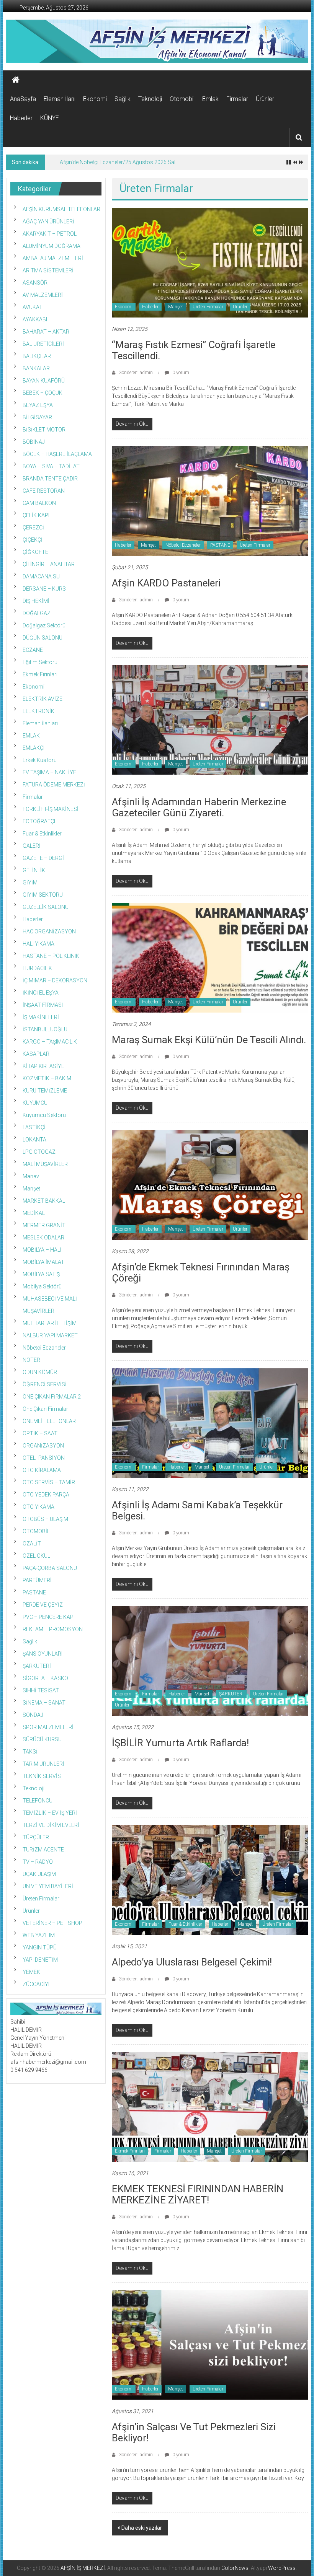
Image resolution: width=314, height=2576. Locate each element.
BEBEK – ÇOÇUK (43, 393)
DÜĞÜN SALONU (43, 638)
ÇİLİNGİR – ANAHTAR (49, 564)
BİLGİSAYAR (37, 417)
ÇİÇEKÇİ (33, 540)
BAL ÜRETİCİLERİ (43, 344)
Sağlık (123, 99)
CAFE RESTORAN (44, 491)
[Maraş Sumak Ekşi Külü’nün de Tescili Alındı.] (210, 957)
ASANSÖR (35, 283)
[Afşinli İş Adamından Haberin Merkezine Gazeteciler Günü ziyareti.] (210, 720)
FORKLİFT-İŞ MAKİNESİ (51, 809)
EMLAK (31, 736)
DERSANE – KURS (44, 589)
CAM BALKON (39, 503)
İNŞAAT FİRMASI (43, 1005)
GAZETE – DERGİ (43, 858)
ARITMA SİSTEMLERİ (48, 270)
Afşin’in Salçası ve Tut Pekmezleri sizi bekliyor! (194, 2432)
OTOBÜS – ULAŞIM (45, 1519)
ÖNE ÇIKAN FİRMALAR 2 (52, 1397)
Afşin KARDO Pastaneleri (166, 583)
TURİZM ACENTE (43, 1850)
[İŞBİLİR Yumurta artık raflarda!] (210, 1661)
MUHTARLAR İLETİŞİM (50, 1323)
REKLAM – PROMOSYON (53, 1629)
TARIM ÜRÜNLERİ (43, 1764)
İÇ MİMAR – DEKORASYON (55, 980)
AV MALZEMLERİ (43, 295)
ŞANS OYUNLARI (43, 1654)
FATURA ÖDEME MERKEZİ (54, 785)
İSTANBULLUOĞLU (45, 1029)
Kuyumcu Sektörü (44, 1115)
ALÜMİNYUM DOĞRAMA (52, 246)
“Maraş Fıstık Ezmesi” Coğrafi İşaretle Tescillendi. (194, 350)
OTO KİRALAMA (42, 1470)
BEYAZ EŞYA (38, 405)
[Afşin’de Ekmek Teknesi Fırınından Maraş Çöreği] (210, 1184)
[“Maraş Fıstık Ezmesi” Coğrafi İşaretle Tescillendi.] (210, 262)
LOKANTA (34, 1140)
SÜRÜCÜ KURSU (42, 1739)
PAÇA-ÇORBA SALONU (50, 1568)
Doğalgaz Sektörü (44, 625)
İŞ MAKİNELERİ (41, 1017)
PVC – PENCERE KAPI (49, 1617)
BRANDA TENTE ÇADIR (50, 479)
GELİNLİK (34, 870)
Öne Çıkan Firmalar (45, 1409)
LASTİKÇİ (34, 1127)
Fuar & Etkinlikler (185, 1924)
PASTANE (220, 545)
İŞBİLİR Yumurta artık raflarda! (180, 1743)
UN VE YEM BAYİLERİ (48, 1886)
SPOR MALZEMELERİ (48, 1727)
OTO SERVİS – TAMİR (49, 1482)
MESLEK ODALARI (44, 1238)
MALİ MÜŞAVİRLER (45, 1164)
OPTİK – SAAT (40, 1433)
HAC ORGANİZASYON (49, 931)
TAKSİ (30, 1752)
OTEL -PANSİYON (44, 1458)
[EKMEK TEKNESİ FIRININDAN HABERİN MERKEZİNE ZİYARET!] (210, 2107)
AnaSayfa (23, 99)
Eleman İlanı (60, 99)
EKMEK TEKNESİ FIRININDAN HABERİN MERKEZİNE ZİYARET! (198, 2194)
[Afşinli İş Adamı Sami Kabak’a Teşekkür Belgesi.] (210, 1423)
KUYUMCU (35, 1103)
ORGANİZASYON (43, 1446)
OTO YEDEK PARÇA (46, 1495)
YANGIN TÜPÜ (40, 1947)
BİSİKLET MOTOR (44, 430)
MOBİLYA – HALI (42, 1250)
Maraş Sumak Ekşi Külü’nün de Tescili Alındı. (209, 1040)
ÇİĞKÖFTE (35, 552)
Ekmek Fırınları (130, 2151)
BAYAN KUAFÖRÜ (44, 381)
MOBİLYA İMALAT (43, 1262)
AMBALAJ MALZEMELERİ (53, 258)
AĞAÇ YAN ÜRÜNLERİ (48, 221)
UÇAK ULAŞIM (39, 1874)
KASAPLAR (36, 1054)
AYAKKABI (35, 319)
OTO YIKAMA (38, 1507)
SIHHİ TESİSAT (41, 1690)
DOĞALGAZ (37, 613)
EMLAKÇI (34, 748)
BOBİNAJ (34, 442)
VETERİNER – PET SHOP (52, 1923)
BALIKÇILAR (37, 356)
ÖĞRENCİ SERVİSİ (45, 1384)
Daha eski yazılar (142, 2528)
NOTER (31, 1360)
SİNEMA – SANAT (44, 1703)
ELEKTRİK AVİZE (43, 699)
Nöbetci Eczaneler (183, 545)
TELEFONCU (38, 1801)
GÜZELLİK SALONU (46, 907)
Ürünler (265, 99)
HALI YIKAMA (38, 944)
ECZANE (33, 650)
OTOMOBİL (36, 1531)
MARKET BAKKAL (44, 1201)
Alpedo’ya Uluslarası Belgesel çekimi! (192, 1962)
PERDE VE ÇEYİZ (43, 1605)
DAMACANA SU (41, 576)
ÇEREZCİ (33, 528)
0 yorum (180, 373)
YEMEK (31, 1972)
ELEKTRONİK (38, 711)
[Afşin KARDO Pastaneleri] (210, 500)
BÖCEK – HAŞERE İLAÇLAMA (57, 454)
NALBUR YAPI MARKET (50, 1335)
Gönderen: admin (136, 373)
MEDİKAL (34, 1213)
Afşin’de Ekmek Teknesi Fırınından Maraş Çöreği (201, 1273)
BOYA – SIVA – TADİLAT (51, 466)
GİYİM (30, 883)
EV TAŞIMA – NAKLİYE (49, 772)
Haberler (21, 118)
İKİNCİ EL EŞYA (41, 993)
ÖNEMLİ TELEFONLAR (49, 1421)
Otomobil (182, 99)
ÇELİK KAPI (36, 515)
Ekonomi (95, 99)
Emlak (210, 99)
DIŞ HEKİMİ (36, 601)
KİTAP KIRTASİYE (43, 1066)
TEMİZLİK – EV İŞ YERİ (50, 1813)
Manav (31, 1176)
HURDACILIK (37, 968)
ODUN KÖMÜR (40, 1372)
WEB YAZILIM (39, 1935)
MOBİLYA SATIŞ (41, 1274)
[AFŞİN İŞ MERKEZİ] (16, 80)
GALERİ (32, 846)
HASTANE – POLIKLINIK (51, 956)
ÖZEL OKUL (36, 1556)
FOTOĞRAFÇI (39, 821)
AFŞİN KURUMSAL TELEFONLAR (61, 209)
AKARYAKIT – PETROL (50, 234)
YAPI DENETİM (40, 1960)
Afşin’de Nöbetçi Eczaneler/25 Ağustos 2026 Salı (118, 162)
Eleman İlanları (40, 723)
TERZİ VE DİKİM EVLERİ (51, 1825)
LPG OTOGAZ (39, 1152)
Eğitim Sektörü (40, 662)
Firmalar (237, 99)
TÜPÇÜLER (36, 1837)
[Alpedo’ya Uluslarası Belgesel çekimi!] (210, 1879)
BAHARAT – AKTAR (46, 332)
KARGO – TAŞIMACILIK (50, 1042)
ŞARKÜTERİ (231, 1694)
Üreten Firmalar (208, 307)
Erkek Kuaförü (40, 760)
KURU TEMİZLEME (45, 1091)
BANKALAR (36, 368)
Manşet (176, 307)
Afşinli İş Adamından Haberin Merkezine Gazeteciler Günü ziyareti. (199, 807)
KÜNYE (50, 118)
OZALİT (32, 1544)
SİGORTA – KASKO (45, 1678)
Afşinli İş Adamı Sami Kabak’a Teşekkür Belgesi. (197, 1510)
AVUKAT (33, 307)
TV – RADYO (38, 1862)
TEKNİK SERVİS (42, 1776)
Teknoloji (150, 99)
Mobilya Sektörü (42, 1286)
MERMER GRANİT (44, 1225)
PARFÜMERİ (37, 1580)
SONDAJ (33, 1715)
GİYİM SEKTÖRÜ (43, 895)
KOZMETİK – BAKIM (47, 1078)
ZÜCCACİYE (37, 1984)
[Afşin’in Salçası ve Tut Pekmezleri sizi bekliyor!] (210, 2345)
